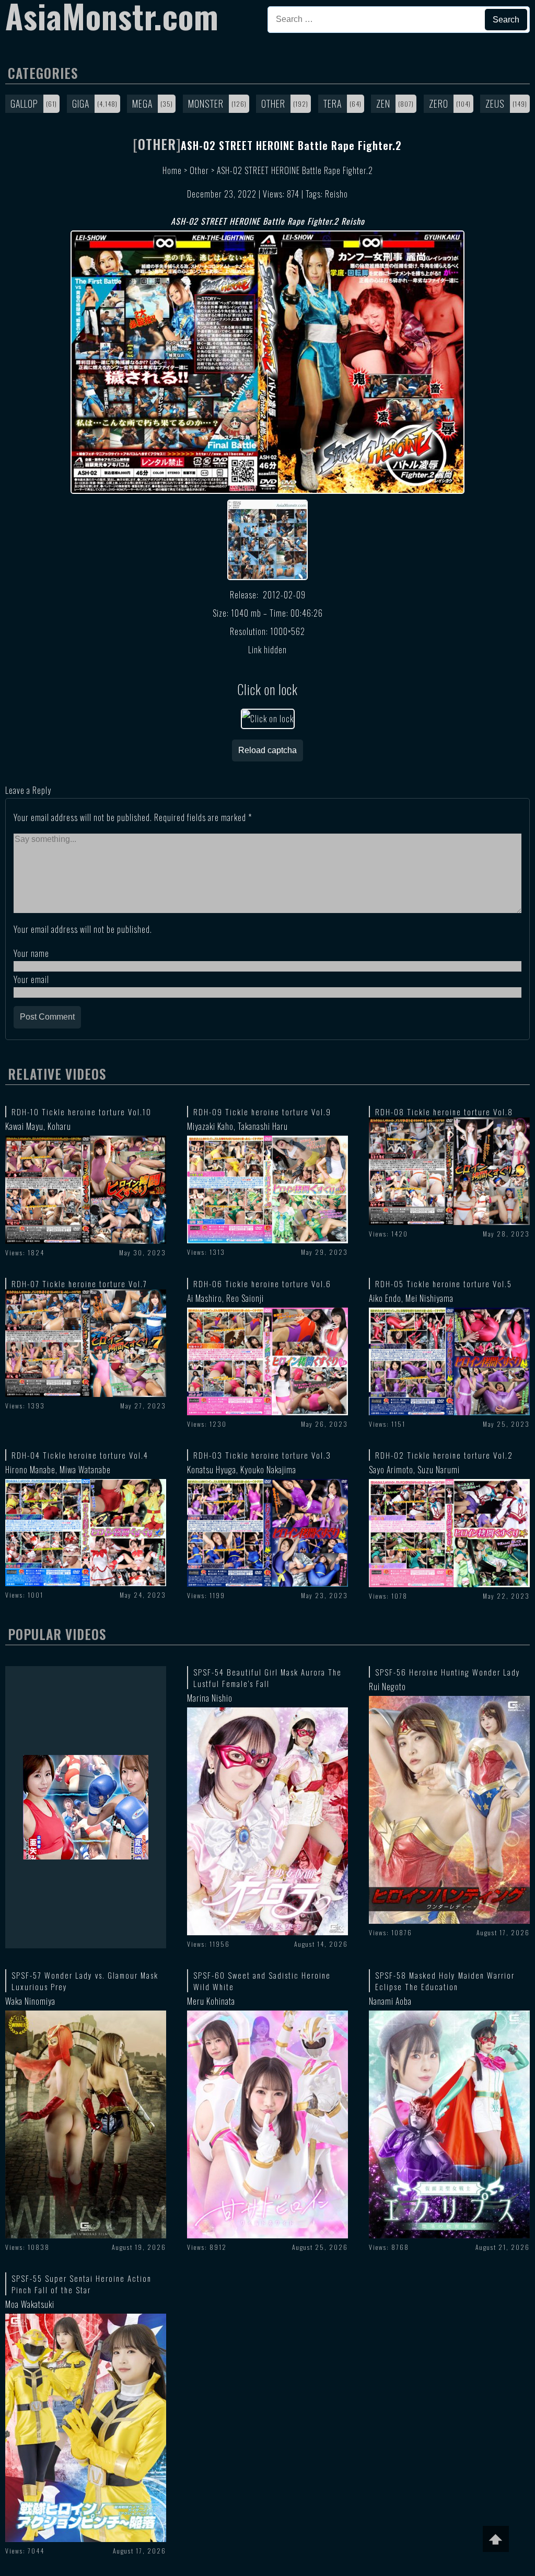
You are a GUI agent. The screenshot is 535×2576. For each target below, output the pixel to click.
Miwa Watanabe (85, 1470)
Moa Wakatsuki (30, 2304)
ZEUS (495, 103)
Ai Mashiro (205, 1298)
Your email (31, 979)
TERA (333, 103)
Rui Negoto (387, 1686)
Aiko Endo (385, 1298)
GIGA (81, 103)
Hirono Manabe (30, 1470)
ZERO (439, 103)
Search (506, 20)
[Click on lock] (268, 719)
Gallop (24, 103)
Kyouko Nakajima (268, 1470)
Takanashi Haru (263, 1126)
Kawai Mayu (24, 1126)
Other (273, 103)
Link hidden (267, 650)
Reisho (336, 194)
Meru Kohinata (211, 2001)
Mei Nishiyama (429, 1298)
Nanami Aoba (390, 2001)
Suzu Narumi (439, 1470)
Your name (31, 953)
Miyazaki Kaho (210, 1126)
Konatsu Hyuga (212, 1470)
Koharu (59, 1126)
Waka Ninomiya (30, 2001)
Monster (206, 103)
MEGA (142, 103)
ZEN (383, 103)
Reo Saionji (245, 1298)
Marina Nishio (210, 1698)
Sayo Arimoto (391, 1470)
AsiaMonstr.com (112, 16)
